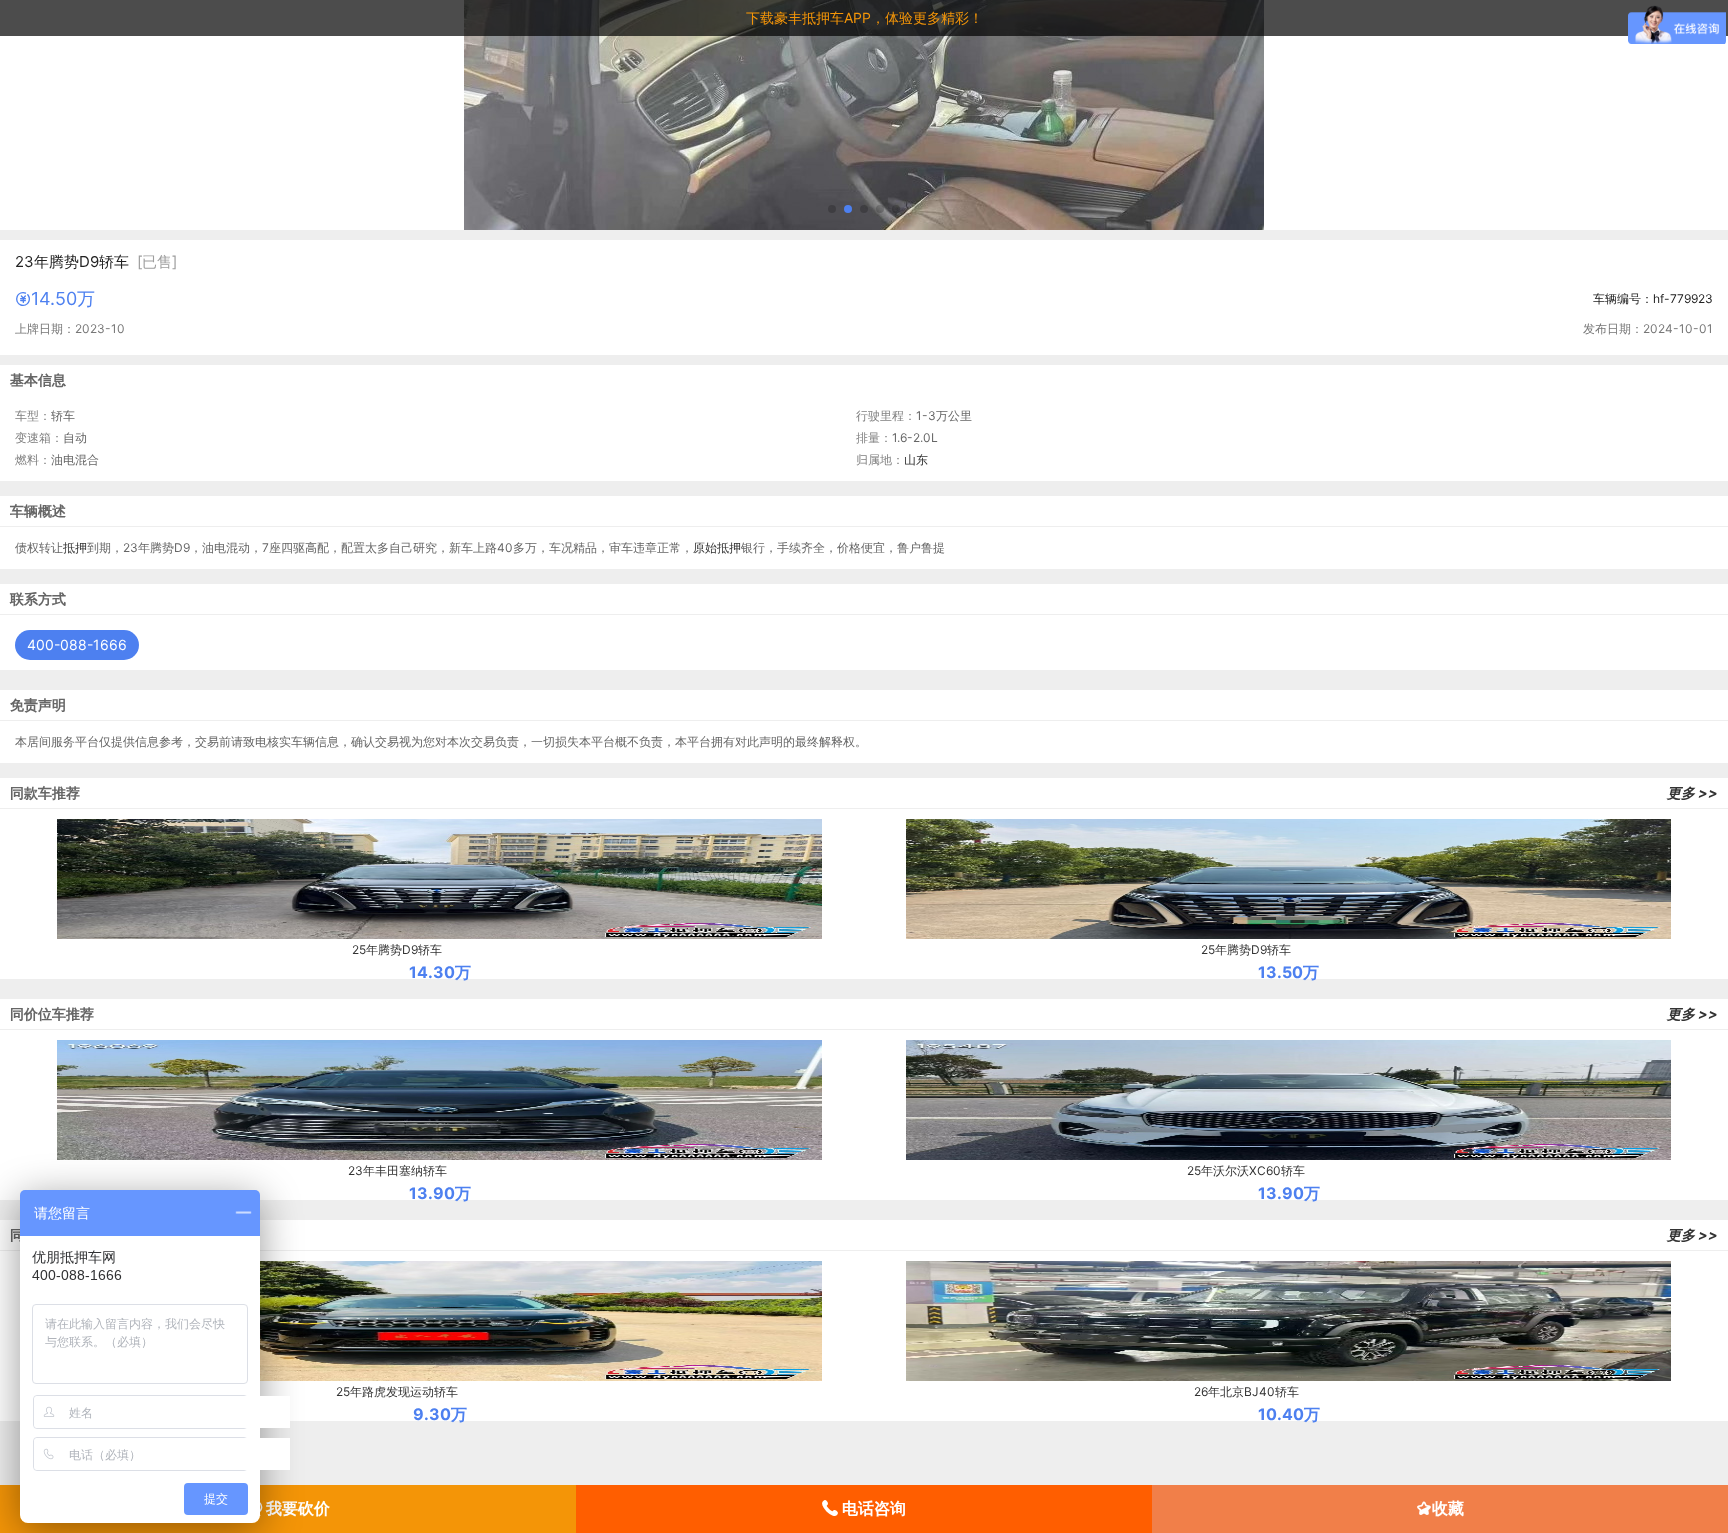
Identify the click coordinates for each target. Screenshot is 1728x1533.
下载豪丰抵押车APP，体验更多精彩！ (864, 17)
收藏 (1448, 1508)
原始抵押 (717, 547)
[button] (832, 209)
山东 (916, 459)
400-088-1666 (77, 644)
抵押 (75, 547)
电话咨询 (872, 1508)
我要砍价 (296, 1508)
